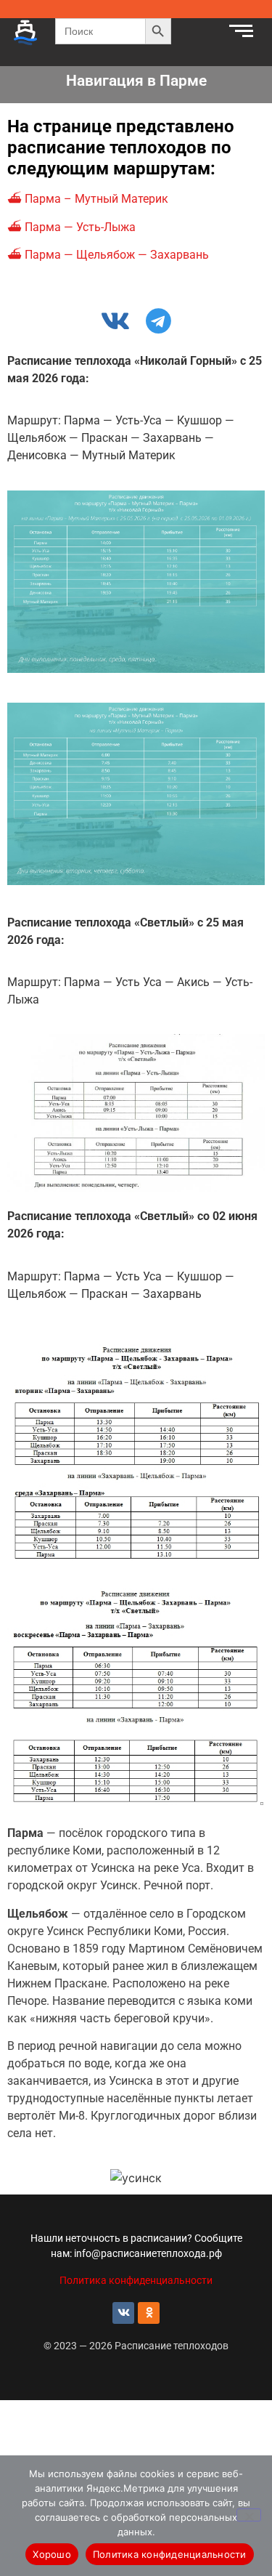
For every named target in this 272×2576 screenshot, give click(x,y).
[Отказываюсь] (249, 2515)
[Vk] (123, 2313)
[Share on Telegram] (156, 320)
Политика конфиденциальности (136, 2280)
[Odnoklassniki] (149, 2313)
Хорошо (52, 2554)
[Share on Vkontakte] (116, 320)
